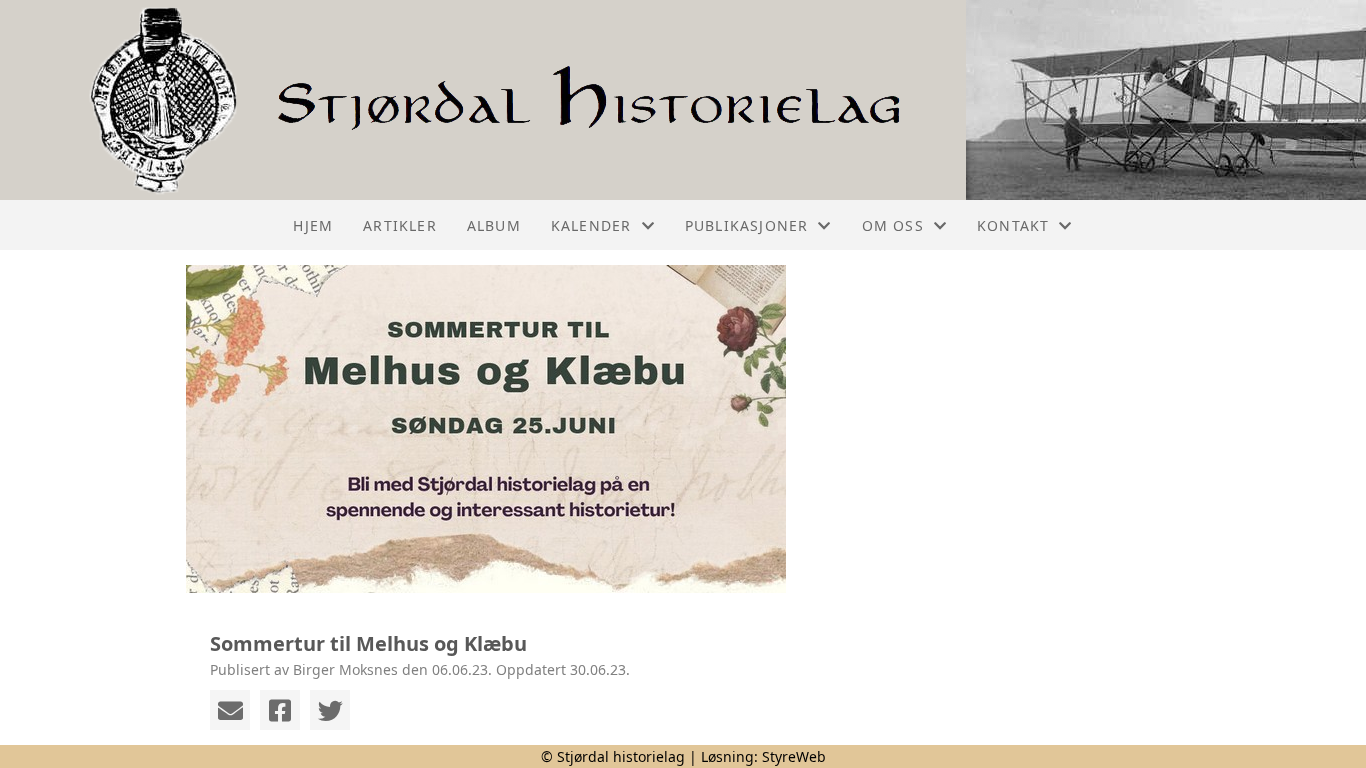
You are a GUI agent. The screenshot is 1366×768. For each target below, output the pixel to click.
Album (494, 225)
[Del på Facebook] (280, 710)
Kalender (591, 225)
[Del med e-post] (230, 710)
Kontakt (1013, 225)
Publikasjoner (747, 225)
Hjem (313, 225)
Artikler (400, 225)
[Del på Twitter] (330, 710)
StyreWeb (794, 756)
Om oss (893, 225)
